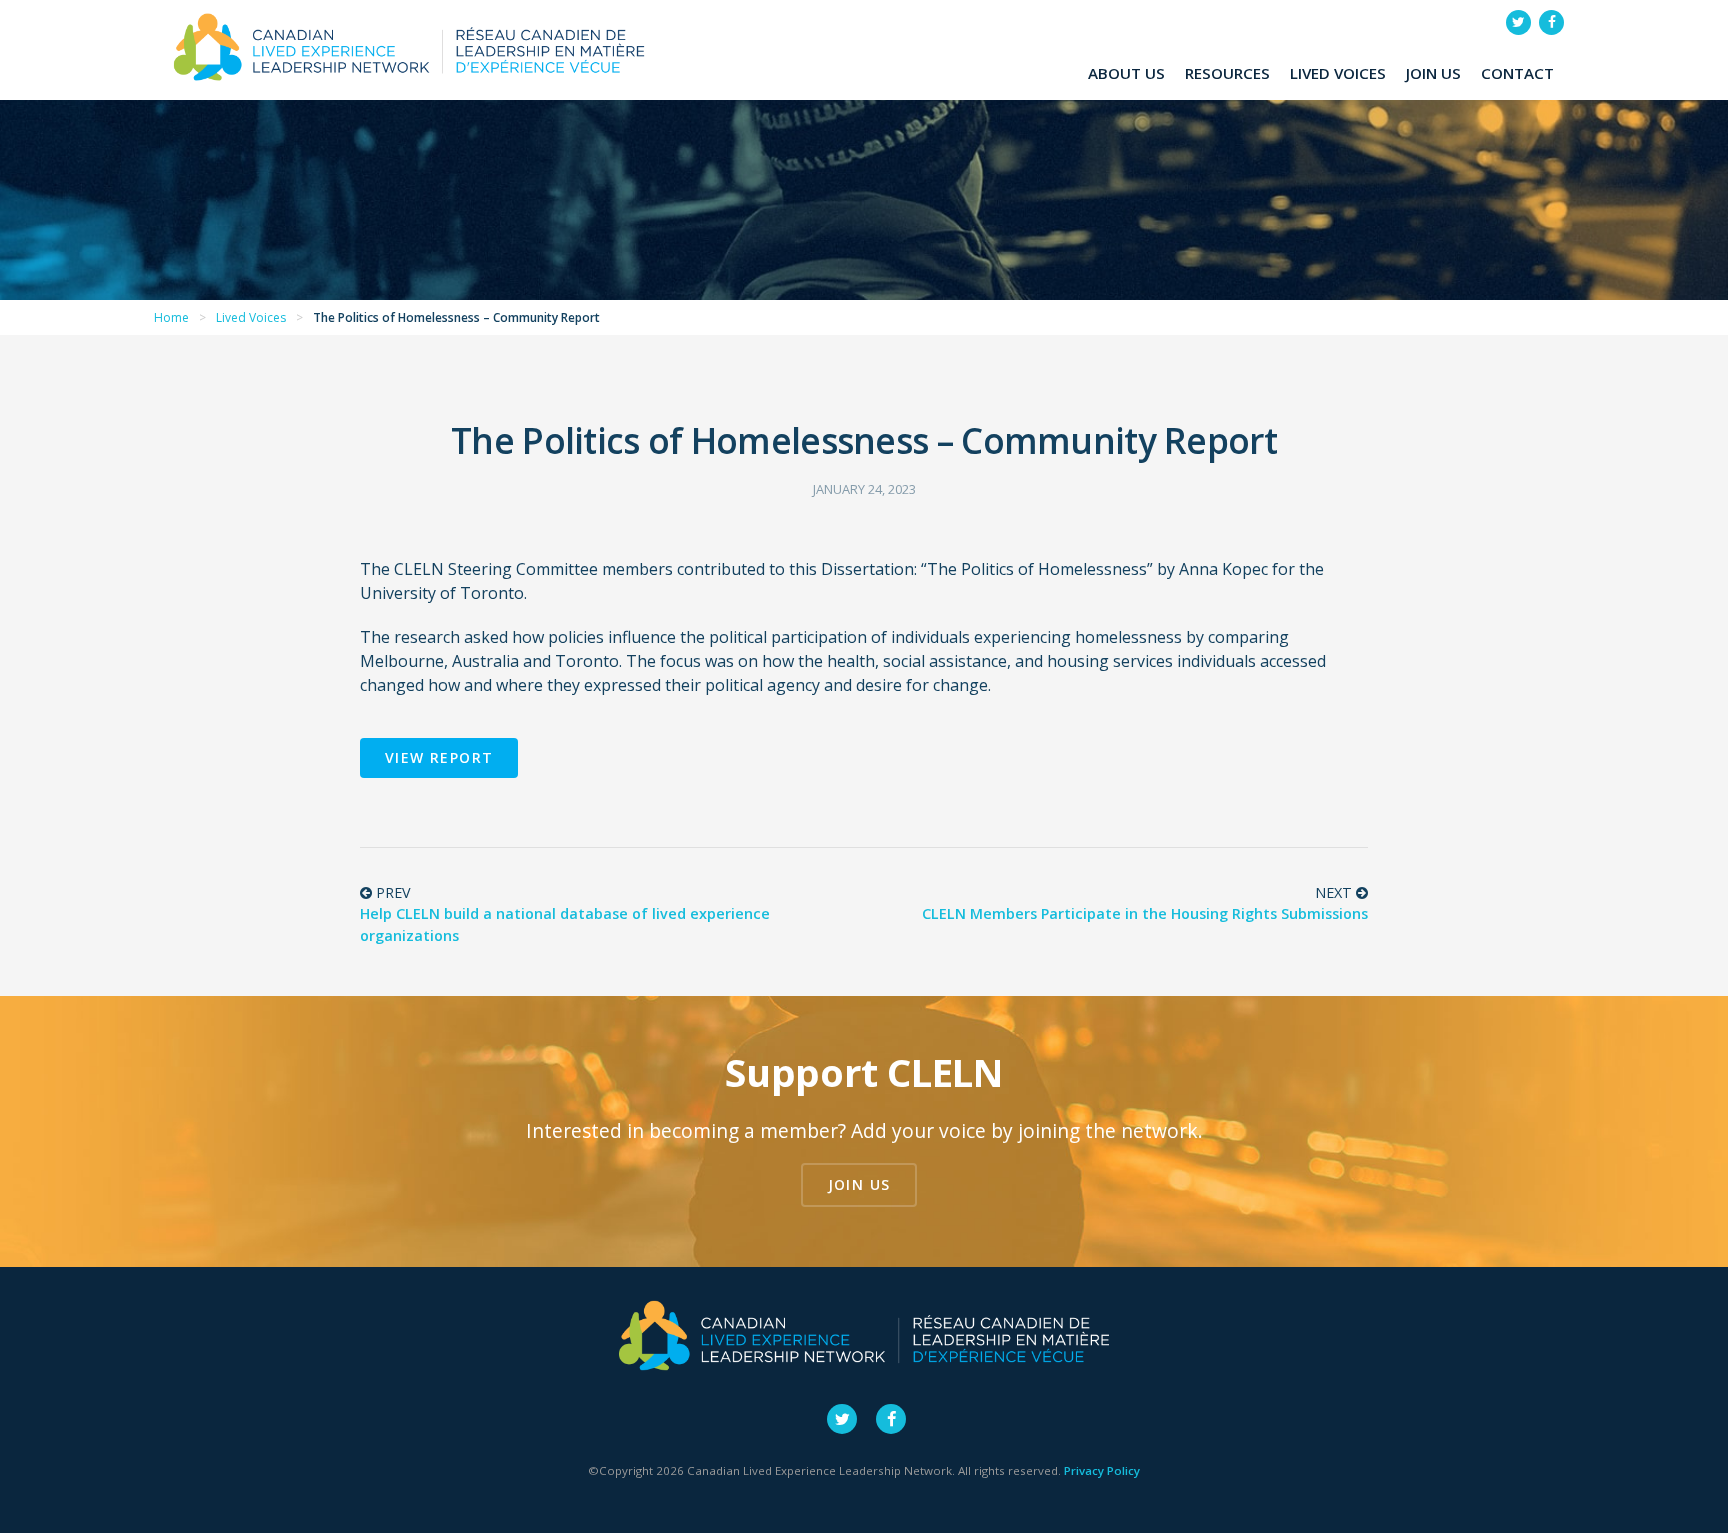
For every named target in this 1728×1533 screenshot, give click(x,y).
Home (171, 317)
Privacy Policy (1102, 1470)
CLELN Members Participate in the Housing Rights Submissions (1145, 913)
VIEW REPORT (439, 757)
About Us (1126, 73)
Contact (1517, 73)
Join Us (1433, 73)
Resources (1227, 73)
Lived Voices (1338, 73)
